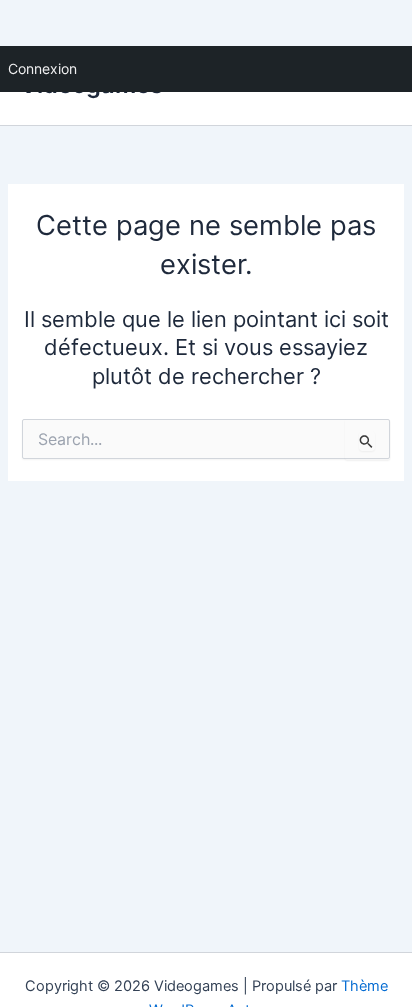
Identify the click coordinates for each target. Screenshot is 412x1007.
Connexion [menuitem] (42, 68)
